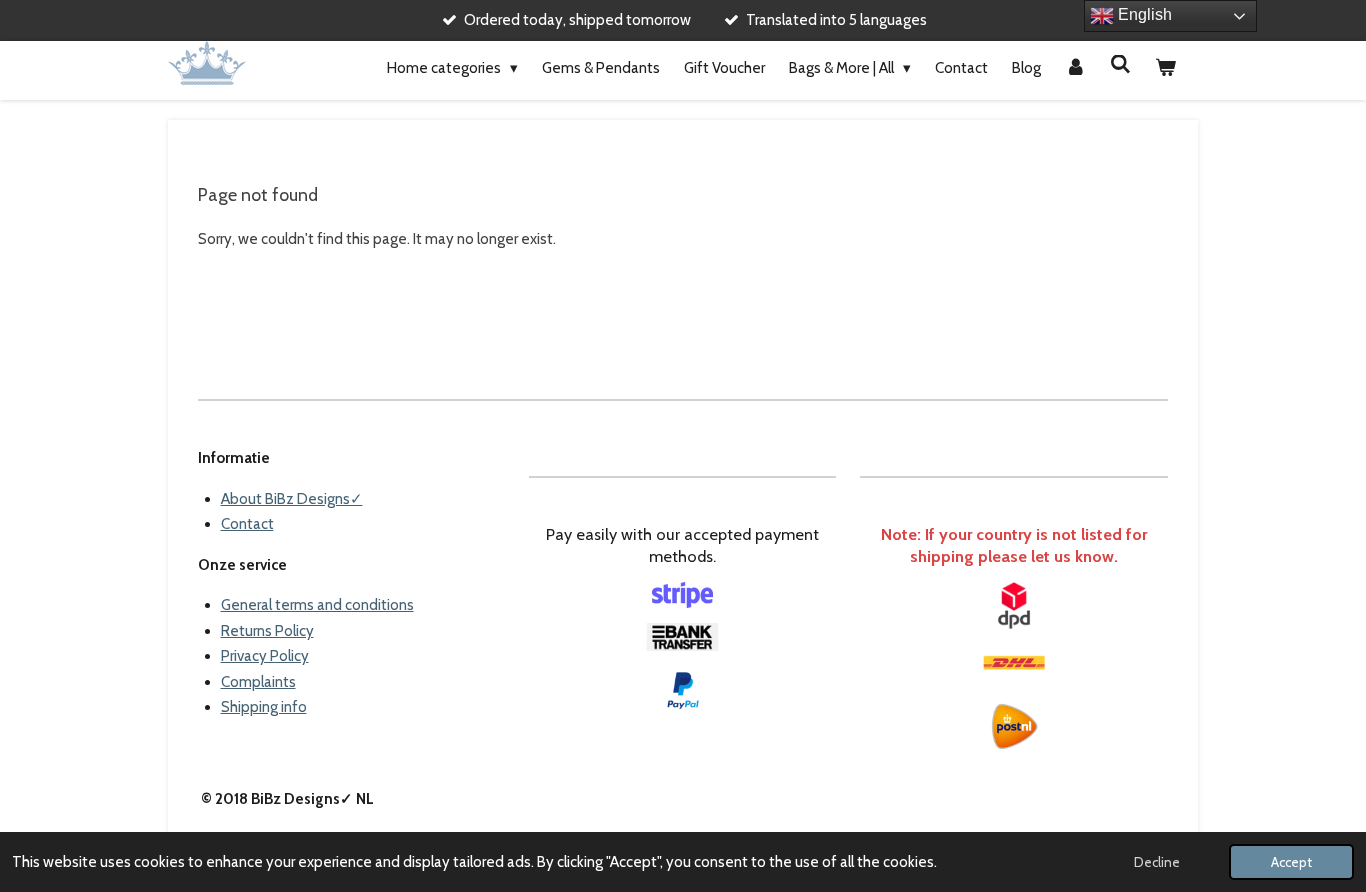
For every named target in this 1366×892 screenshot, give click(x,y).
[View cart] (1165, 69)
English (1143, 14)
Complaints (258, 682)
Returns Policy (267, 631)
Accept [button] (1291, 862)
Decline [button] (1157, 862)
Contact (247, 524)
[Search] (1120, 65)
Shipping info (264, 707)
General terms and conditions (317, 605)
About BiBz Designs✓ (292, 499)
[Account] (1075, 69)
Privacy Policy (265, 656)
